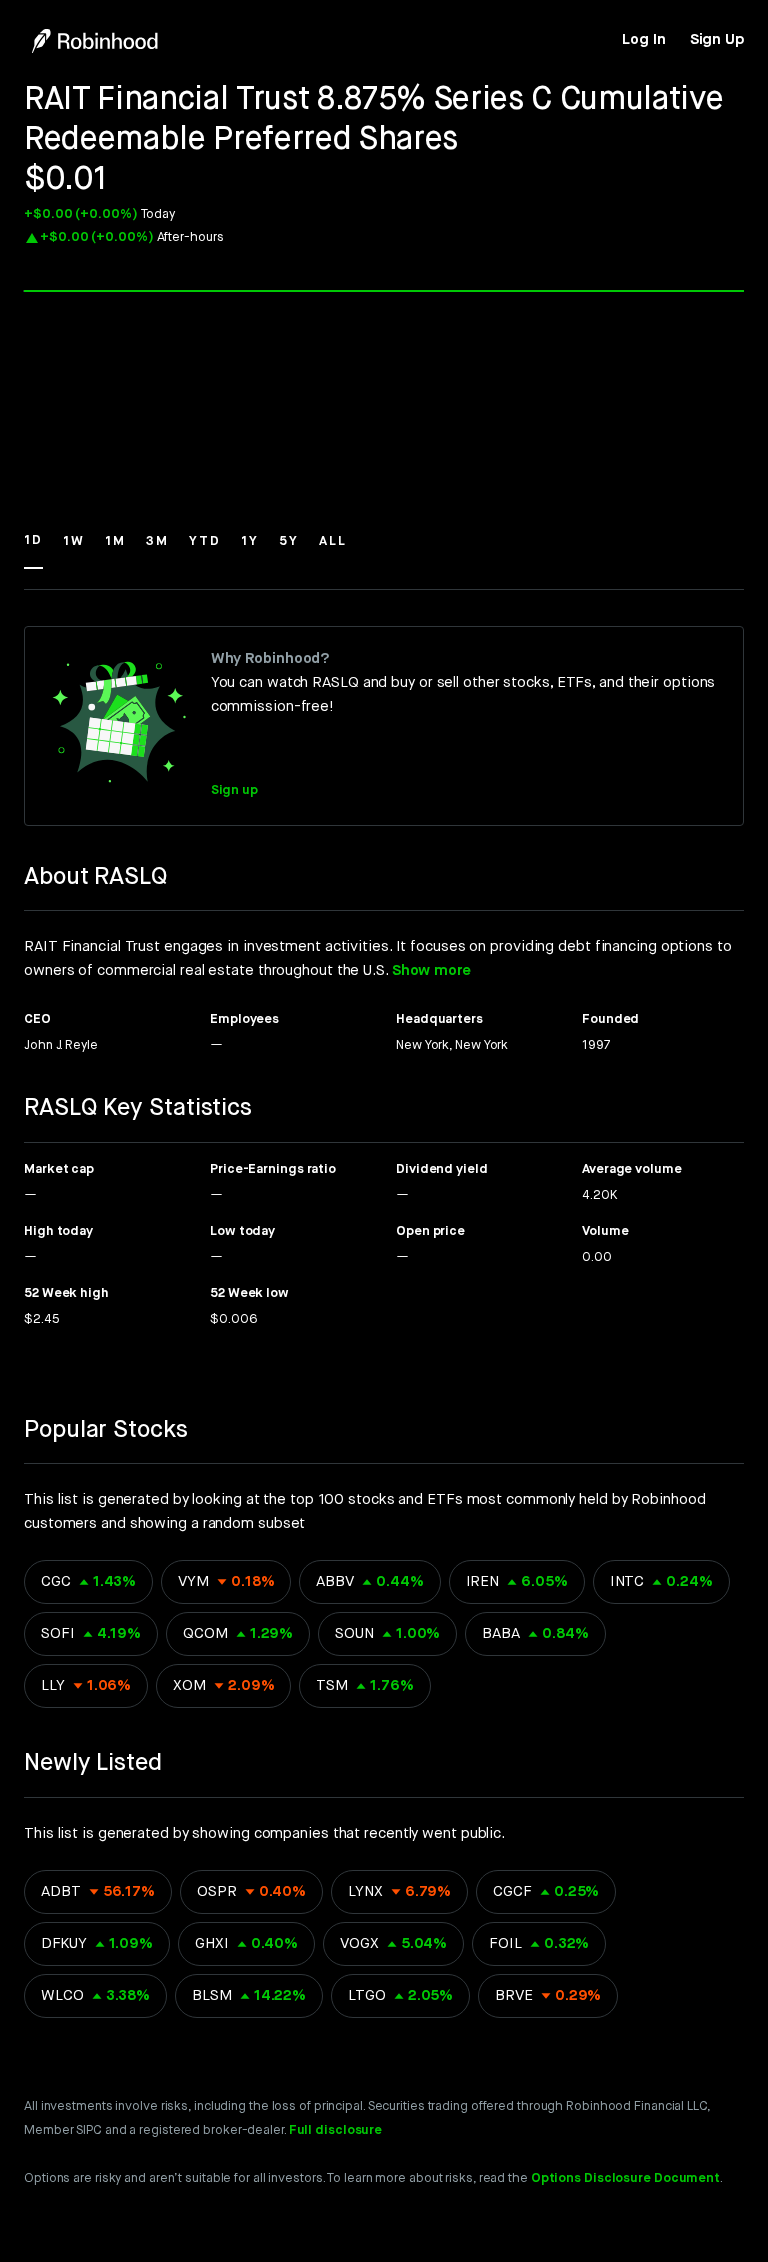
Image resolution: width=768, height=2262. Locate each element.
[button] (33, 550)
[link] (643, 40)
